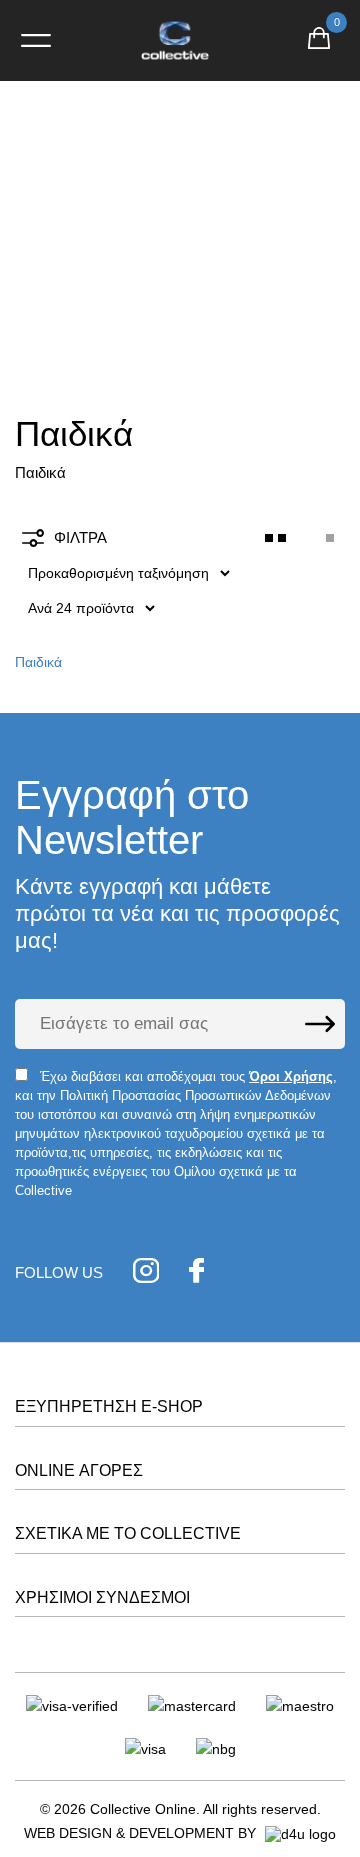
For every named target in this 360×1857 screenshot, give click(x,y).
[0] (319, 41)
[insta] (146, 1273)
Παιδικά (38, 662)
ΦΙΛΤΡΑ (80, 537)
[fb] (196, 1273)
